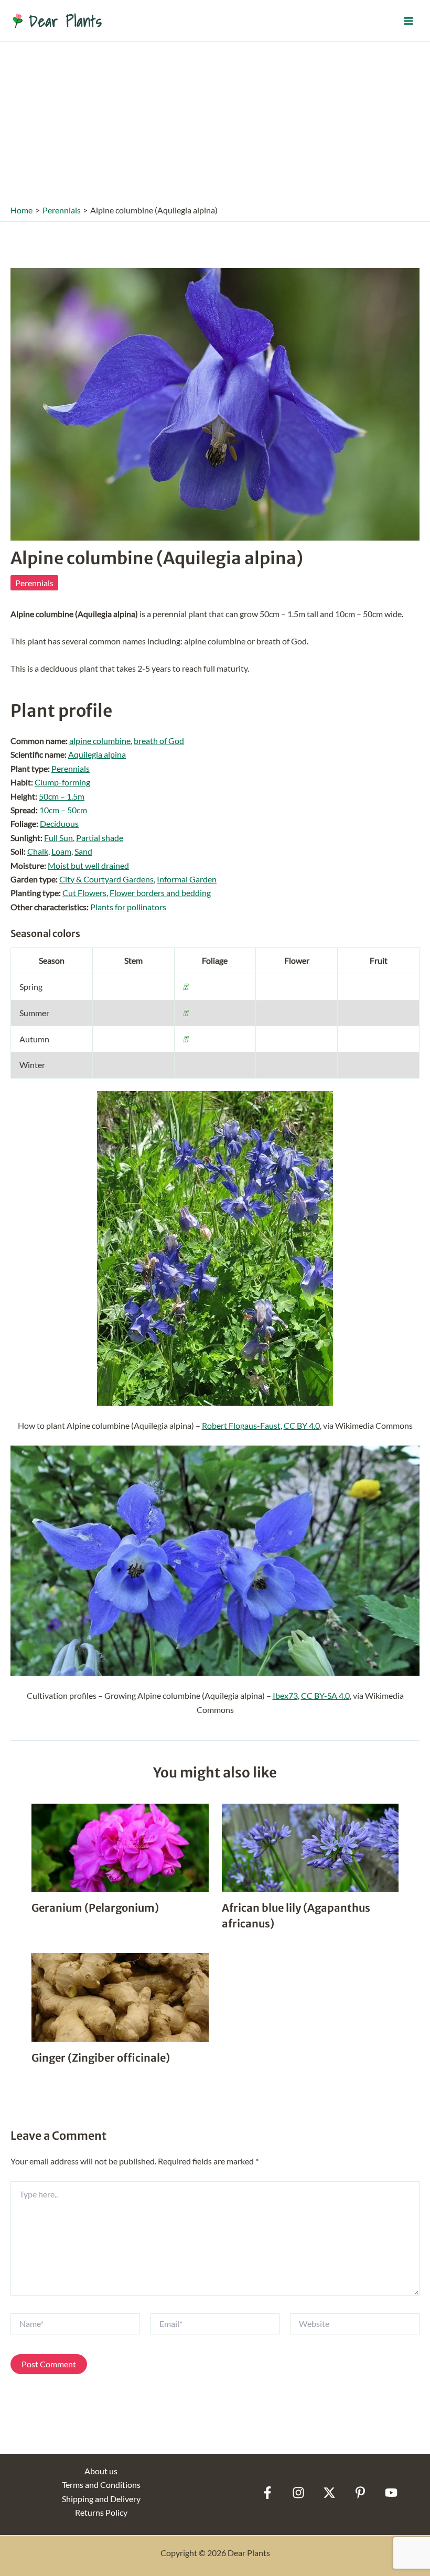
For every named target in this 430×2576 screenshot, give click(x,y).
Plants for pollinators (128, 907)
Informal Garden (187, 879)
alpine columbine (100, 741)
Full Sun (58, 838)
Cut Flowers (84, 893)
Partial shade (100, 838)
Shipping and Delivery (101, 2499)
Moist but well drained (88, 865)
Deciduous (59, 823)
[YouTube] (391, 2493)
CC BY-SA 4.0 (325, 1695)
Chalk (38, 851)
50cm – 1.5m (62, 796)
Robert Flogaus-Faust (241, 1425)
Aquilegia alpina (97, 754)
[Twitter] (329, 2493)
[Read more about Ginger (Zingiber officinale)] (120, 1996)
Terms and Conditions (101, 2485)
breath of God (159, 741)
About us (101, 2471)
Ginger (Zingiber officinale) (101, 2058)
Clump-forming (62, 782)
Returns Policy (101, 2512)
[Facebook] (267, 2493)
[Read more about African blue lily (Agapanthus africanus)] (310, 1846)
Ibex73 (285, 1695)
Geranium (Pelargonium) (95, 1908)
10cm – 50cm (63, 810)
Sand (83, 851)
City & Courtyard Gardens (106, 879)
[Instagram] (298, 2493)
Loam (61, 851)
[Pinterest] (360, 2493)
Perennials (34, 583)
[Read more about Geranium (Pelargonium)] (120, 1846)
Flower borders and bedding (160, 893)
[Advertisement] (215, 121)
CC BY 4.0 (302, 1425)
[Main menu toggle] (408, 20)
